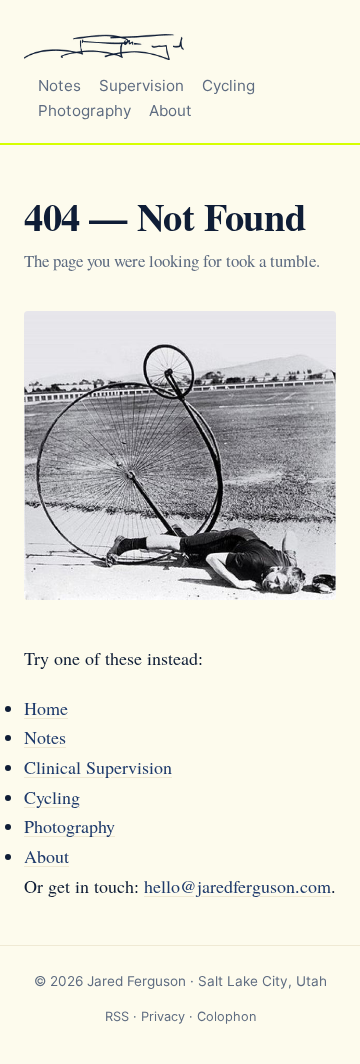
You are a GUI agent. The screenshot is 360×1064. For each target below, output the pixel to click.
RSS (117, 1016)
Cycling (228, 85)
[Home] (104, 44)
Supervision (141, 85)
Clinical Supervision (98, 767)
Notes (59, 85)
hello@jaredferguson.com (237, 886)
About (170, 110)
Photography (84, 110)
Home (46, 708)
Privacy (163, 1016)
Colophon (226, 1016)
